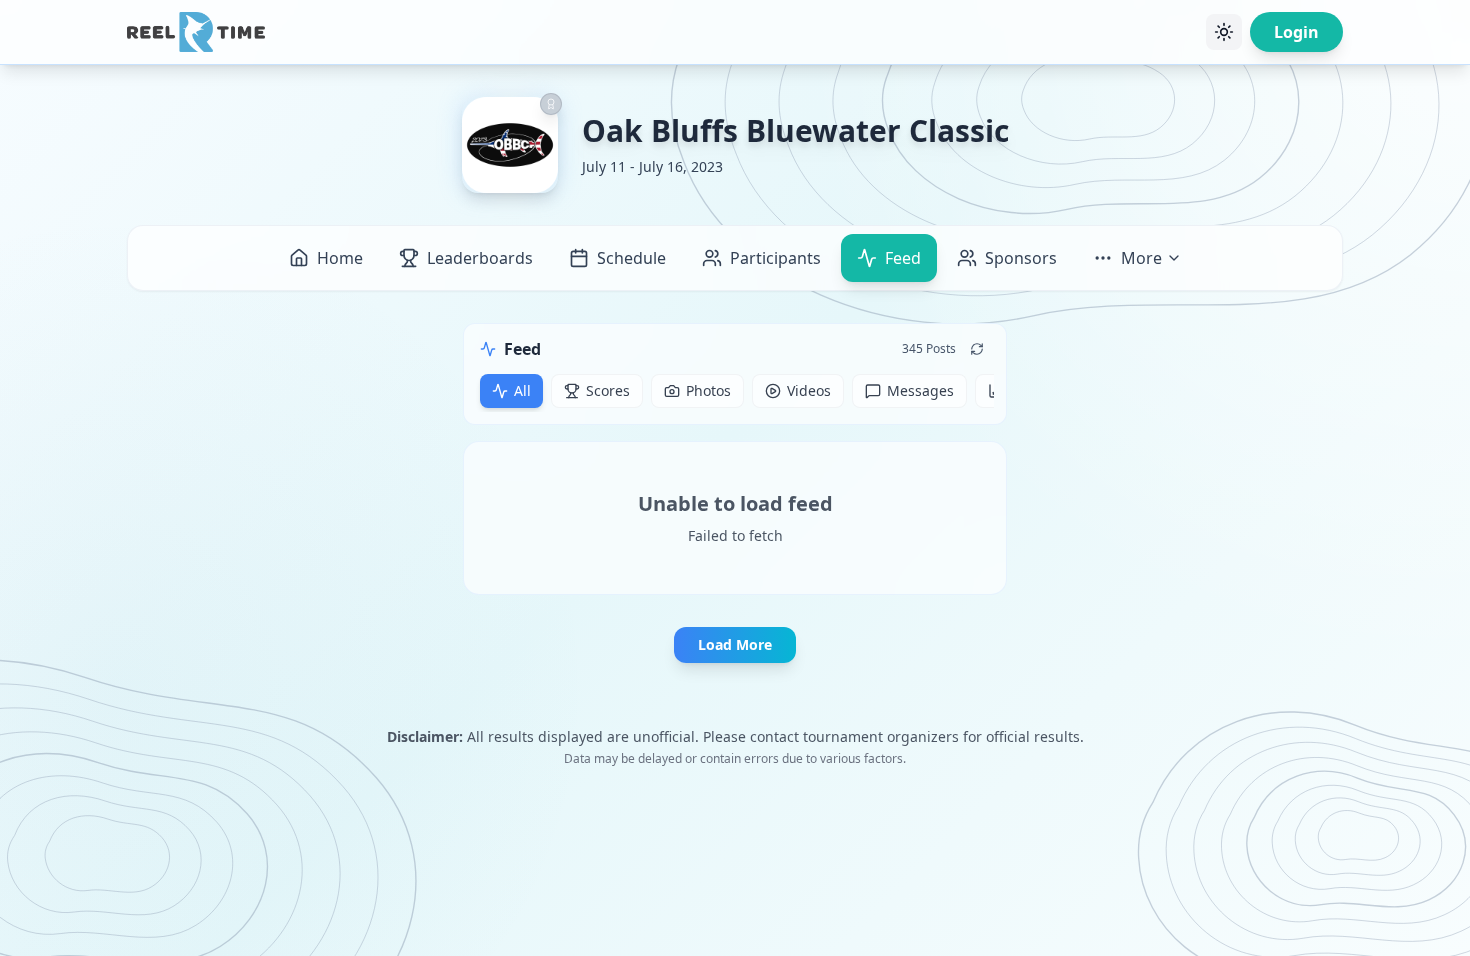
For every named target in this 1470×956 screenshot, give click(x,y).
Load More (735, 644)
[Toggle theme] (1224, 32)
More (1141, 258)
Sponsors (1021, 258)
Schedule (631, 258)
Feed (903, 258)
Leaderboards (480, 258)
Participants (775, 258)
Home (340, 258)
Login (1296, 32)
